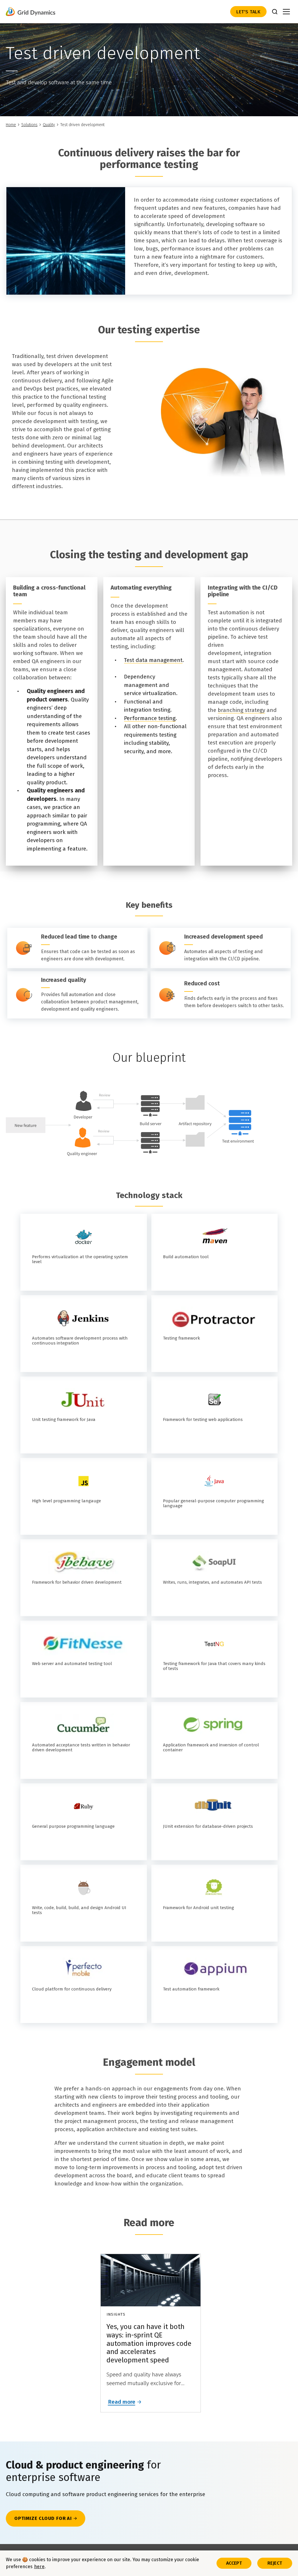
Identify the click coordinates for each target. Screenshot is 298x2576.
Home (11, 125)
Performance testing (150, 718)
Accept (234, 2563)
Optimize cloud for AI (43, 2518)
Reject (275, 2563)
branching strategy (241, 710)
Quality (49, 125)
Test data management (153, 660)
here (39, 2567)
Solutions (29, 125)
